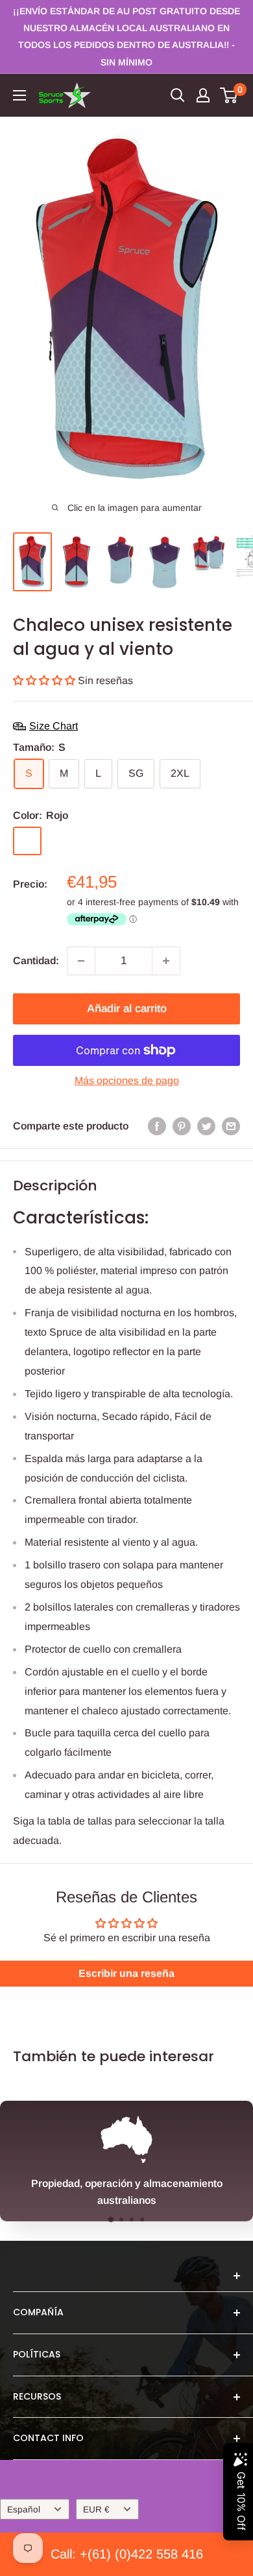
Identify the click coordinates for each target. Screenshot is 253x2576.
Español (24, 2510)
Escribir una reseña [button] (126, 1973)
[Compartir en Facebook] (157, 1126)
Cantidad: (36, 961)
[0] (229, 95)
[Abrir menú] (19, 95)
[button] (45, 680)
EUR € (96, 2510)
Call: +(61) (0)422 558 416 (127, 2554)
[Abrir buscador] (178, 95)
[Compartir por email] (231, 1126)
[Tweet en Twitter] (206, 1126)
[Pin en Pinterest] (182, 1126)
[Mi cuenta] (203, 95)
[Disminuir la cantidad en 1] (81, 961)
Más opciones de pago (127, 1081)
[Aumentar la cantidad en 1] (166, 961)
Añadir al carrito (127, 1009)
